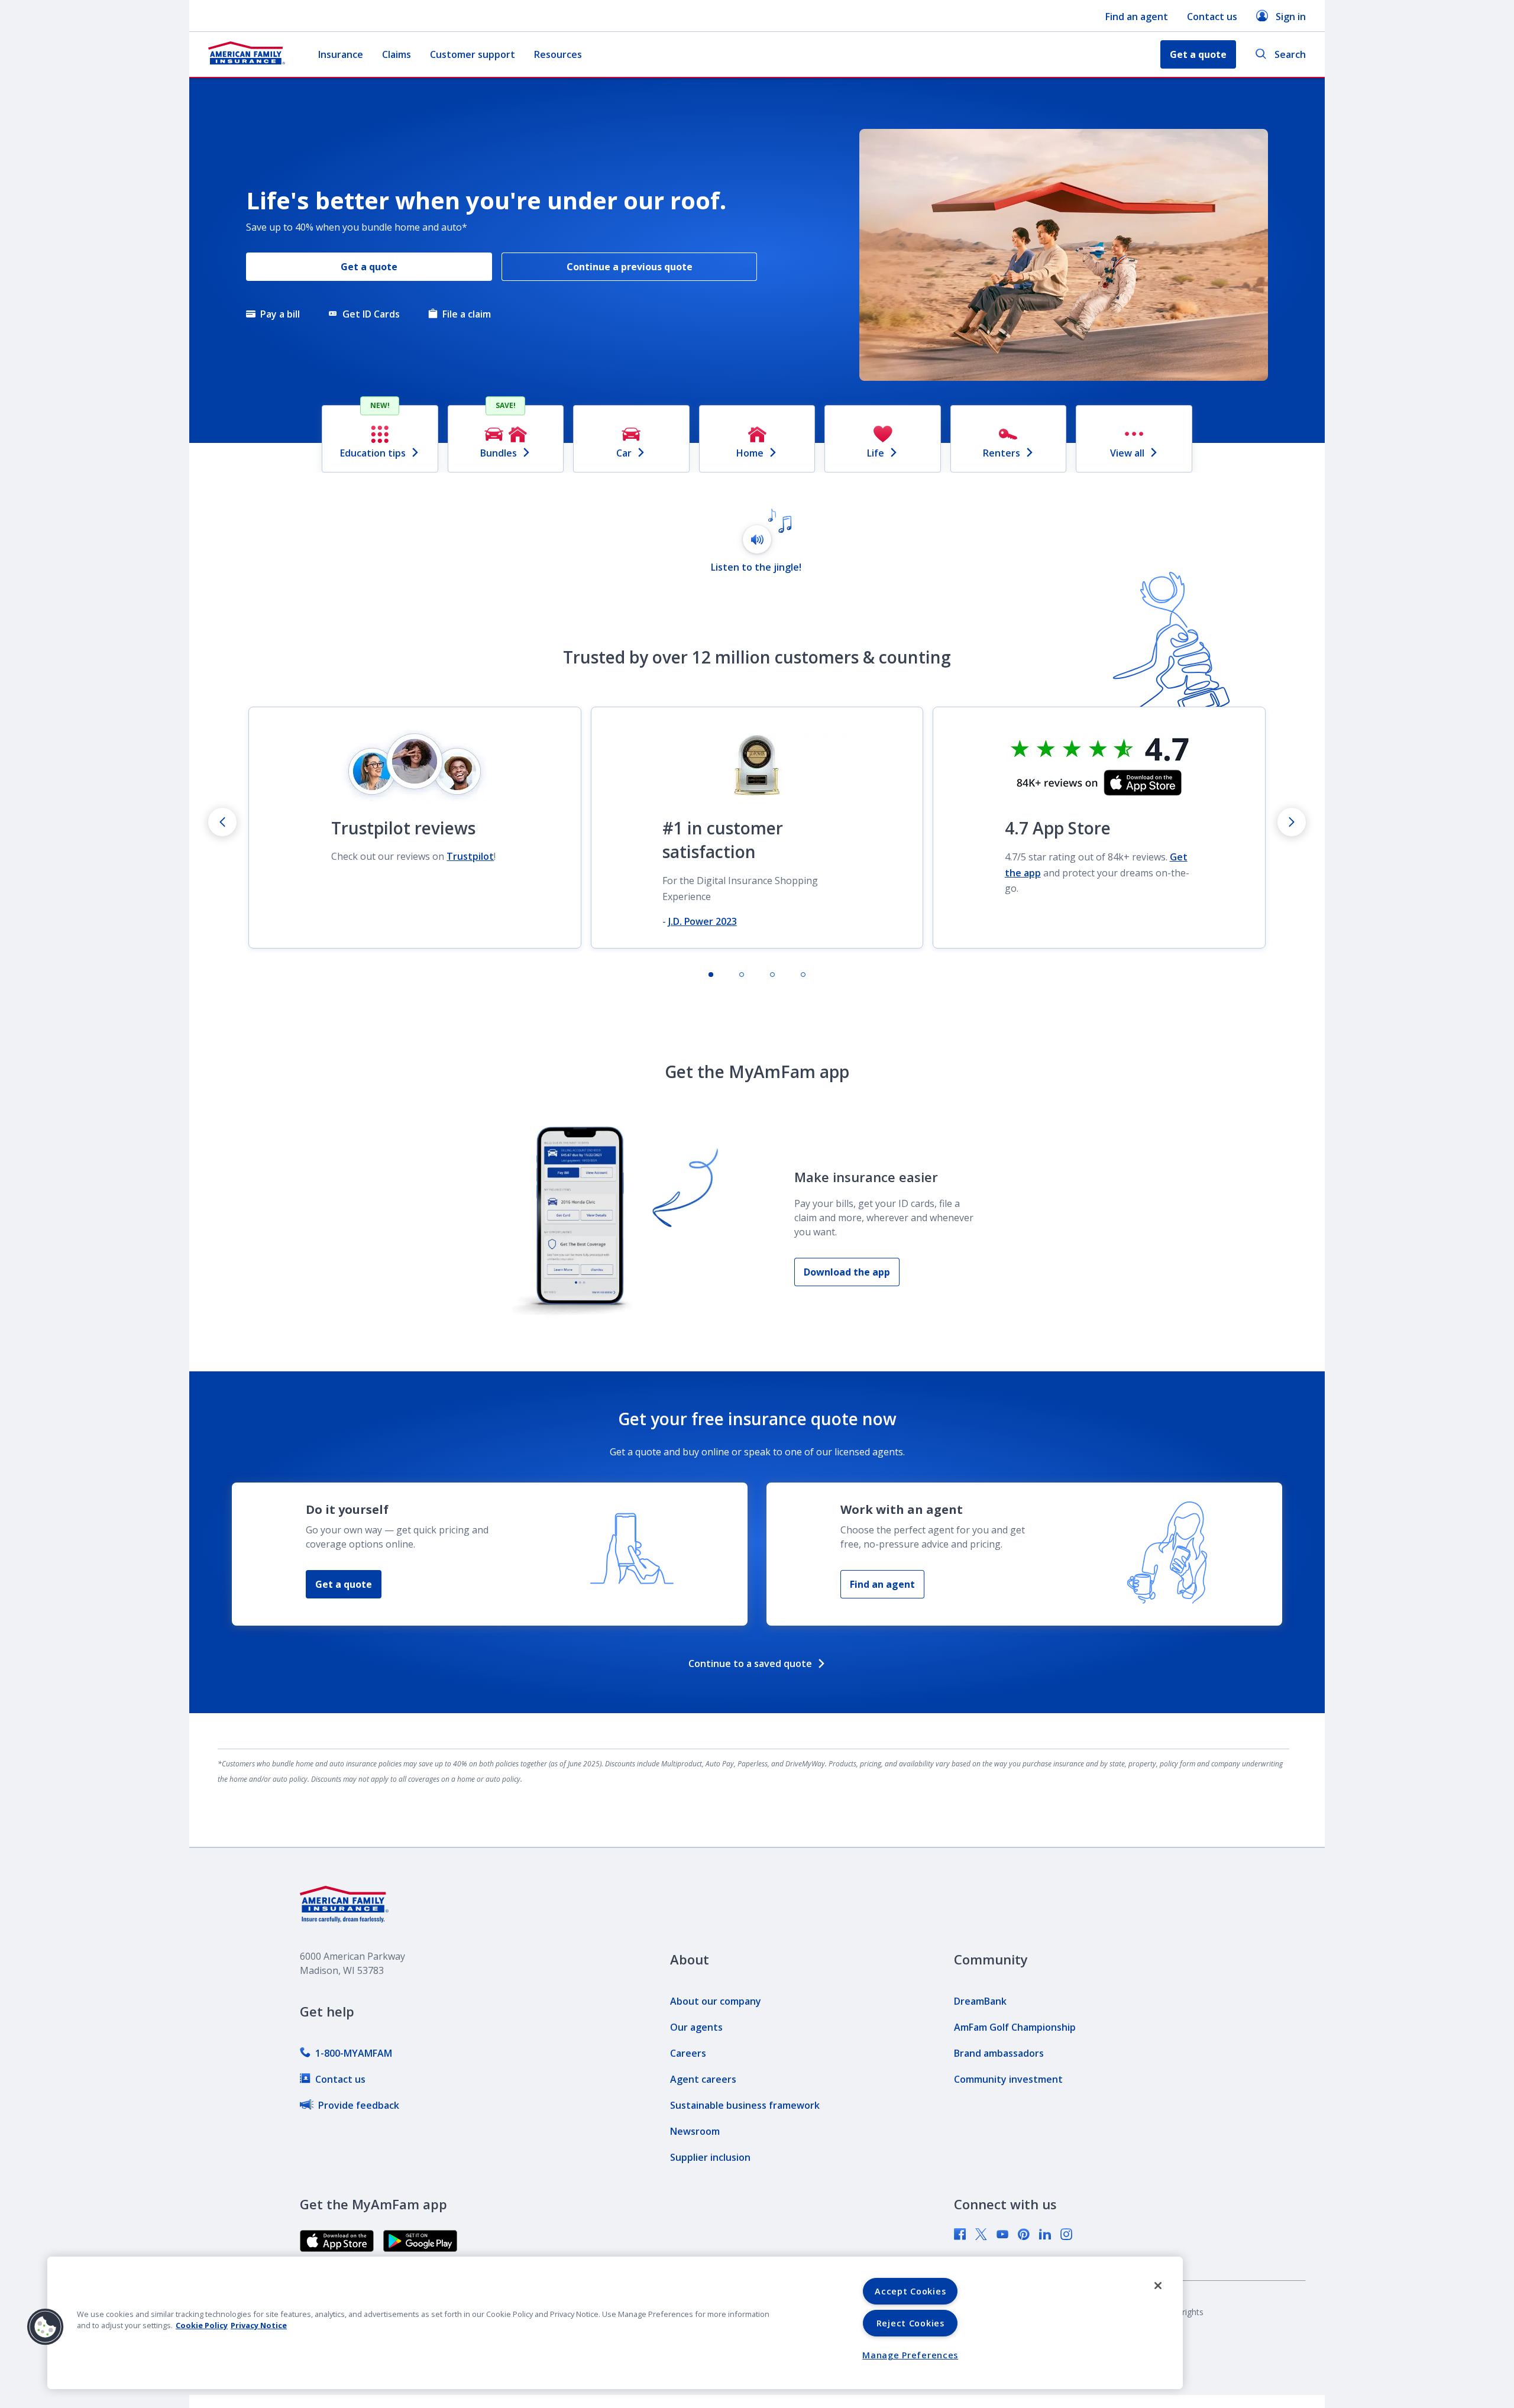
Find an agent (1137, 17)
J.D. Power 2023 (703, 921)
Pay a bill (280, 314)
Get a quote (344, 1584)
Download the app (847, 1272)
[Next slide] (1292, 822)
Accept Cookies (910, 2291)
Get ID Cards (371, 314)
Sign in (1291, 17)
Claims (397, 54)
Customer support (473, 54)
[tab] (711, 975)
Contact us (1212, 17)
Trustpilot (470, 856)
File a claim (467, 314)
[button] (46, 2327)
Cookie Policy (202, 2325)
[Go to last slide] (222, 822)
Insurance (341, 54)
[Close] (1158, 2286)
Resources (558, 54)
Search (1290, 54)
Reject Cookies (910, 2323)
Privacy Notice (259, 2325)
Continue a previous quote (630, 267)
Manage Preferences (910, 2355)
